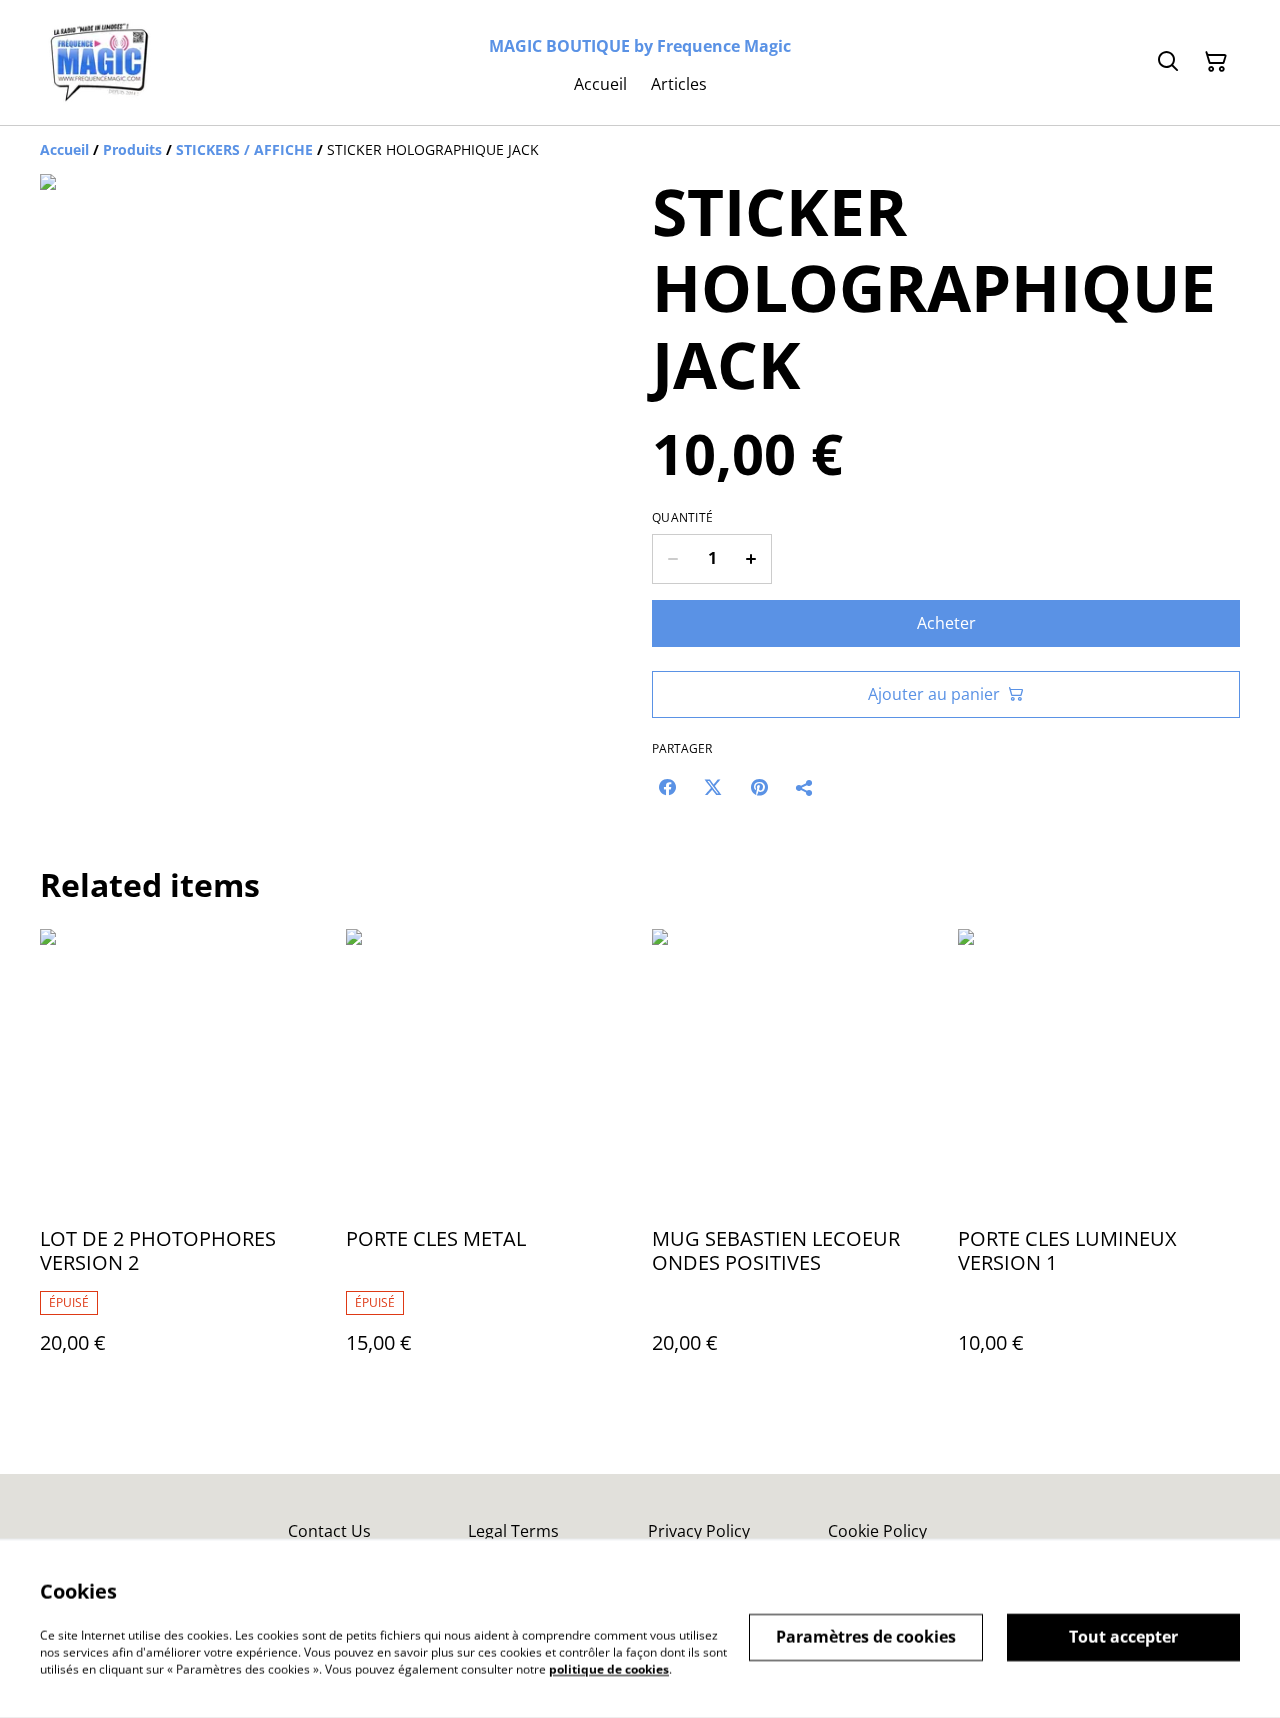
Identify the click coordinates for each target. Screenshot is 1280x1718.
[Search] (1168, 62)
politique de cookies (609, 1668)
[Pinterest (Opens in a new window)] (759, 787)
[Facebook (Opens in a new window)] (667, 787)
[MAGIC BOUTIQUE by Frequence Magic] (99, 62)
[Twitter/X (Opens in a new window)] (713, 787)
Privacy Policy (699, 1531)
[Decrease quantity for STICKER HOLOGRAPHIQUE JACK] (672, 559)
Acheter (946, 623)
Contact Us (329, 1531)
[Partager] (805, 787)
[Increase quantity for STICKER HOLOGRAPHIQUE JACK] (751, 559)
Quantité (682, 518)
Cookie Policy (877, 1531)
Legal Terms (513, 1531)
